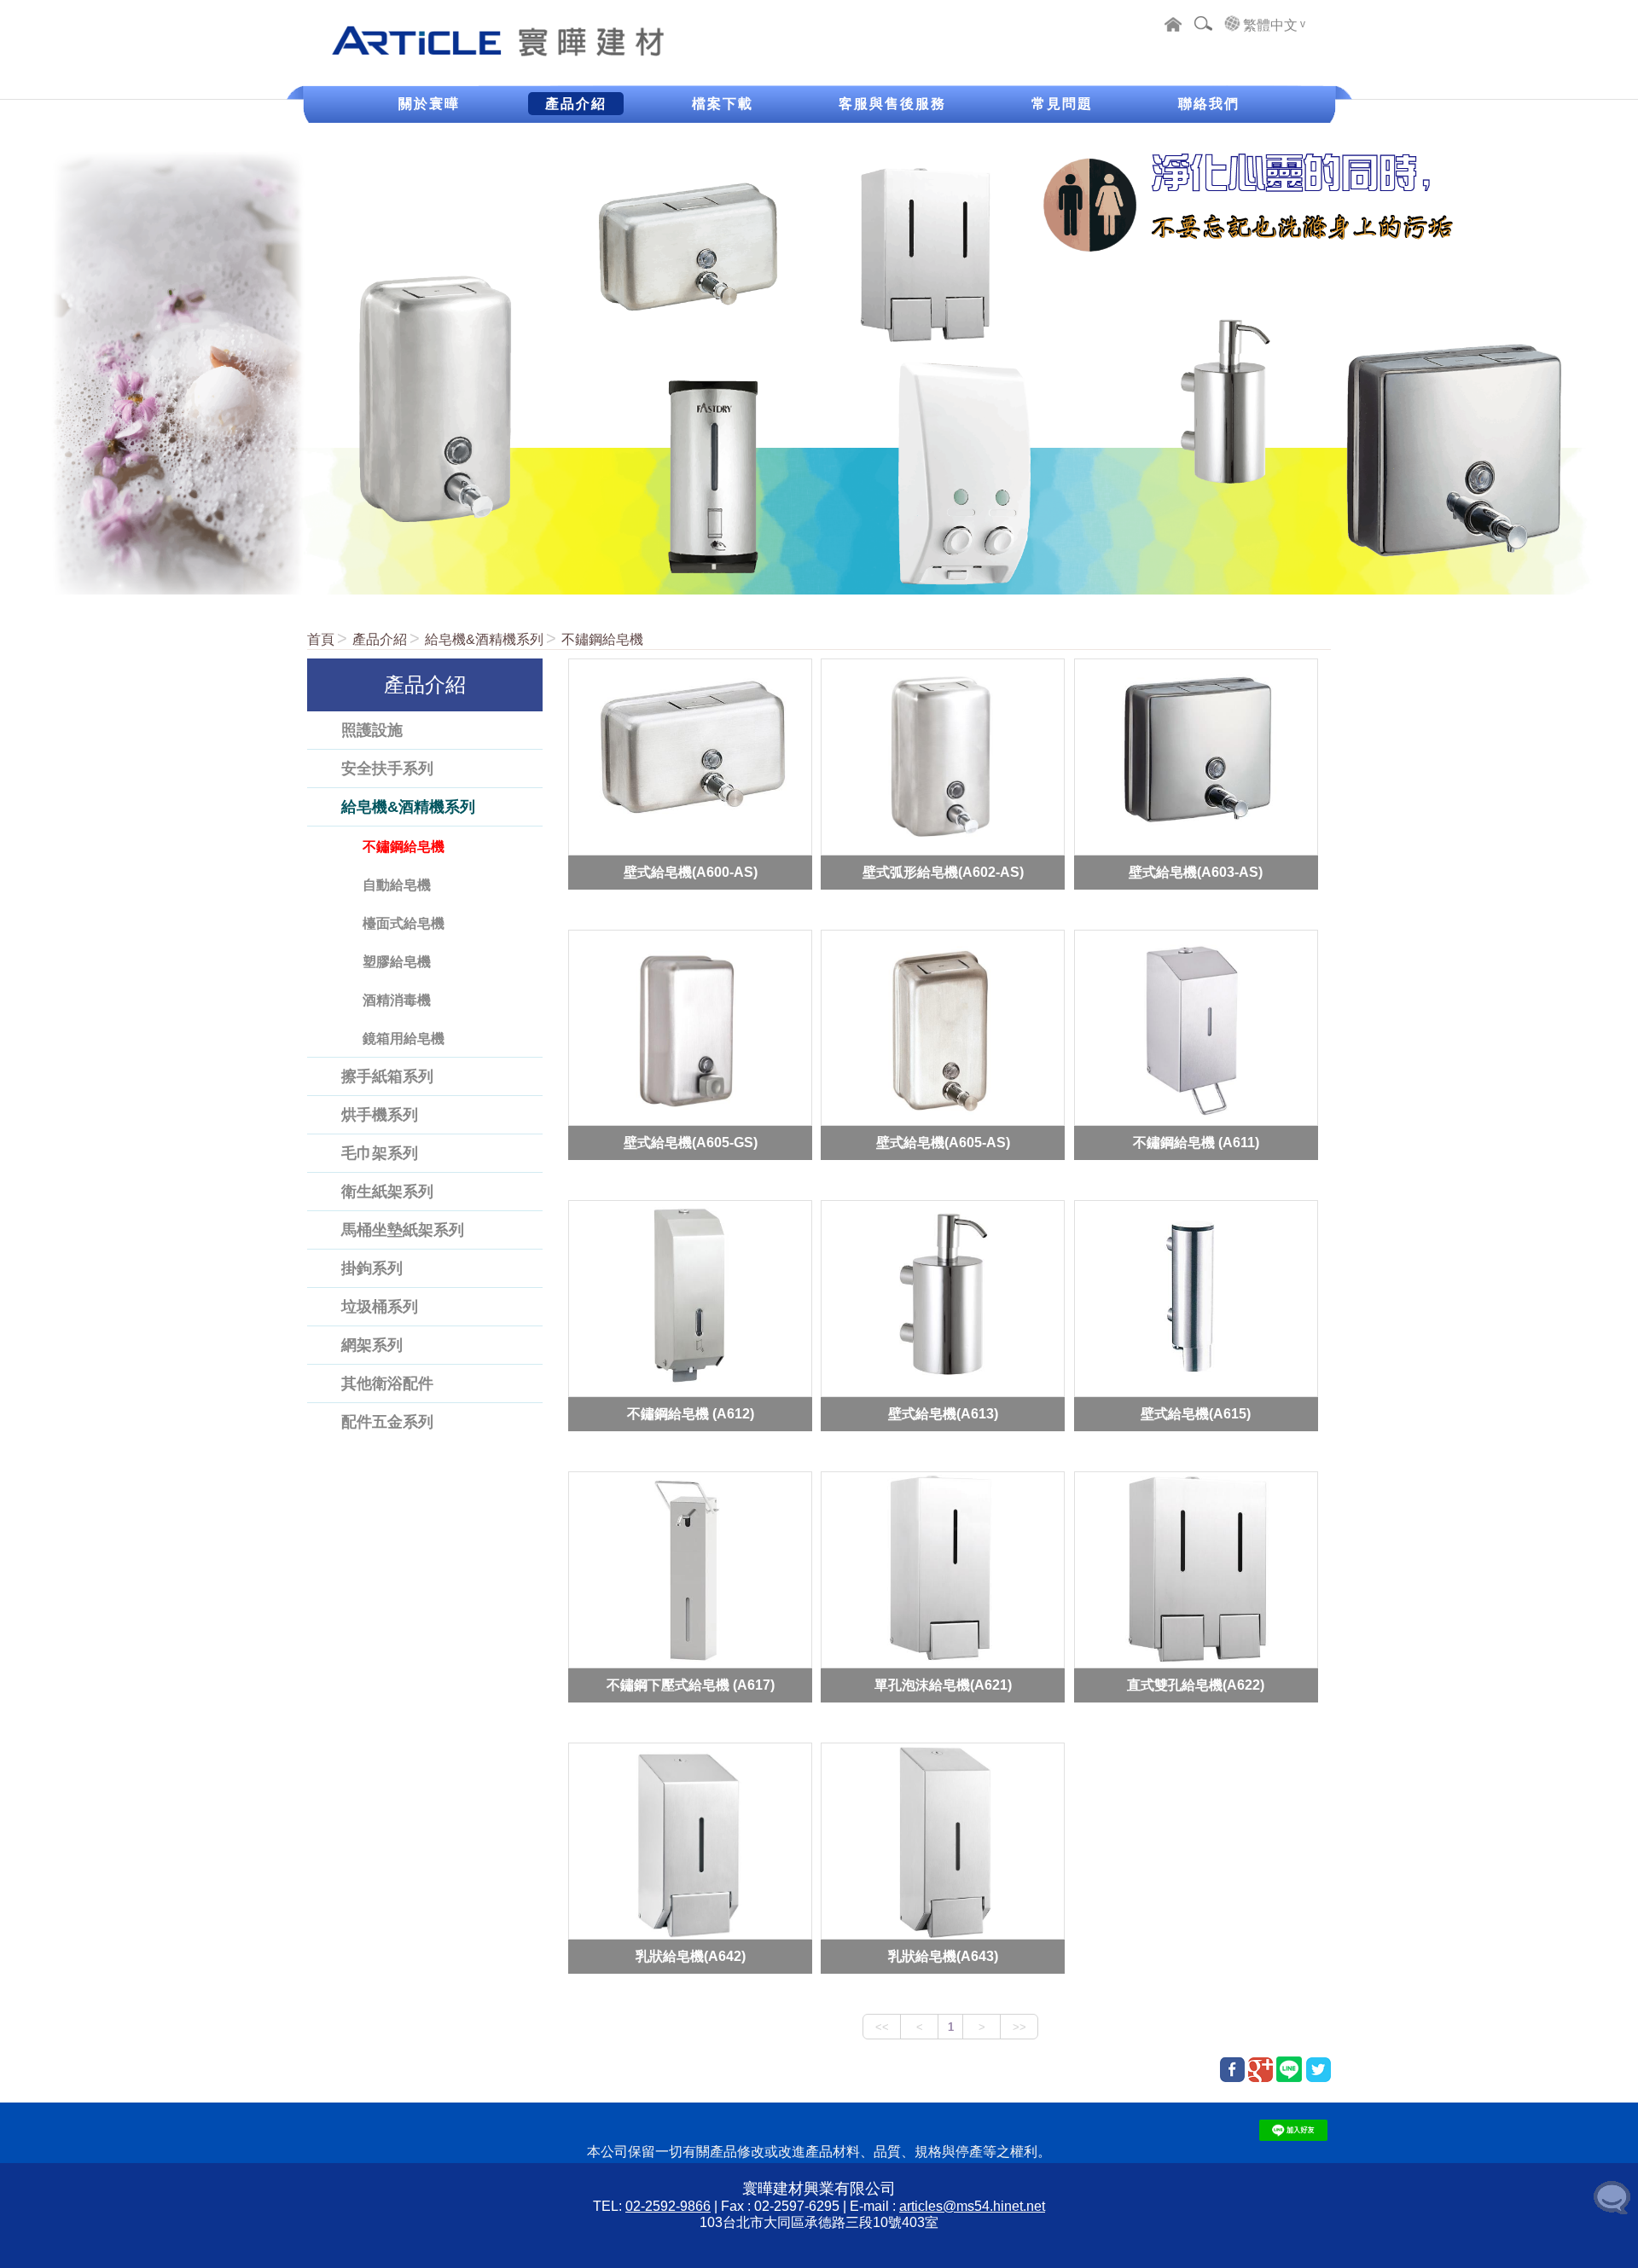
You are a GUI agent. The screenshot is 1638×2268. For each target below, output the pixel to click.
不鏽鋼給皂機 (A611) (1196, 1143)
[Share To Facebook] (1232, 2070)
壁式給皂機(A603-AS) (1196, 871)
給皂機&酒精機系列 (484, 639)
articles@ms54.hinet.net (972, 2206)
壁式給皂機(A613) (943, 1414)
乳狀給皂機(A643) (943, 1956)
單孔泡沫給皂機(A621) (943, 1685)
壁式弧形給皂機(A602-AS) (943, 871)
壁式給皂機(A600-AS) (691, 871)
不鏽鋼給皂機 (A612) (691, 1414)
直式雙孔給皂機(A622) (1196, 1685)
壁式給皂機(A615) (1196, 1414)
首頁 (321, 639)
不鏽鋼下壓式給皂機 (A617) (691, 1685)
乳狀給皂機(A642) (691, 1956)
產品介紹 (380, 639)
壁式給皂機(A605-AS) (943, 1143)
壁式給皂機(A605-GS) (691, 1143)
